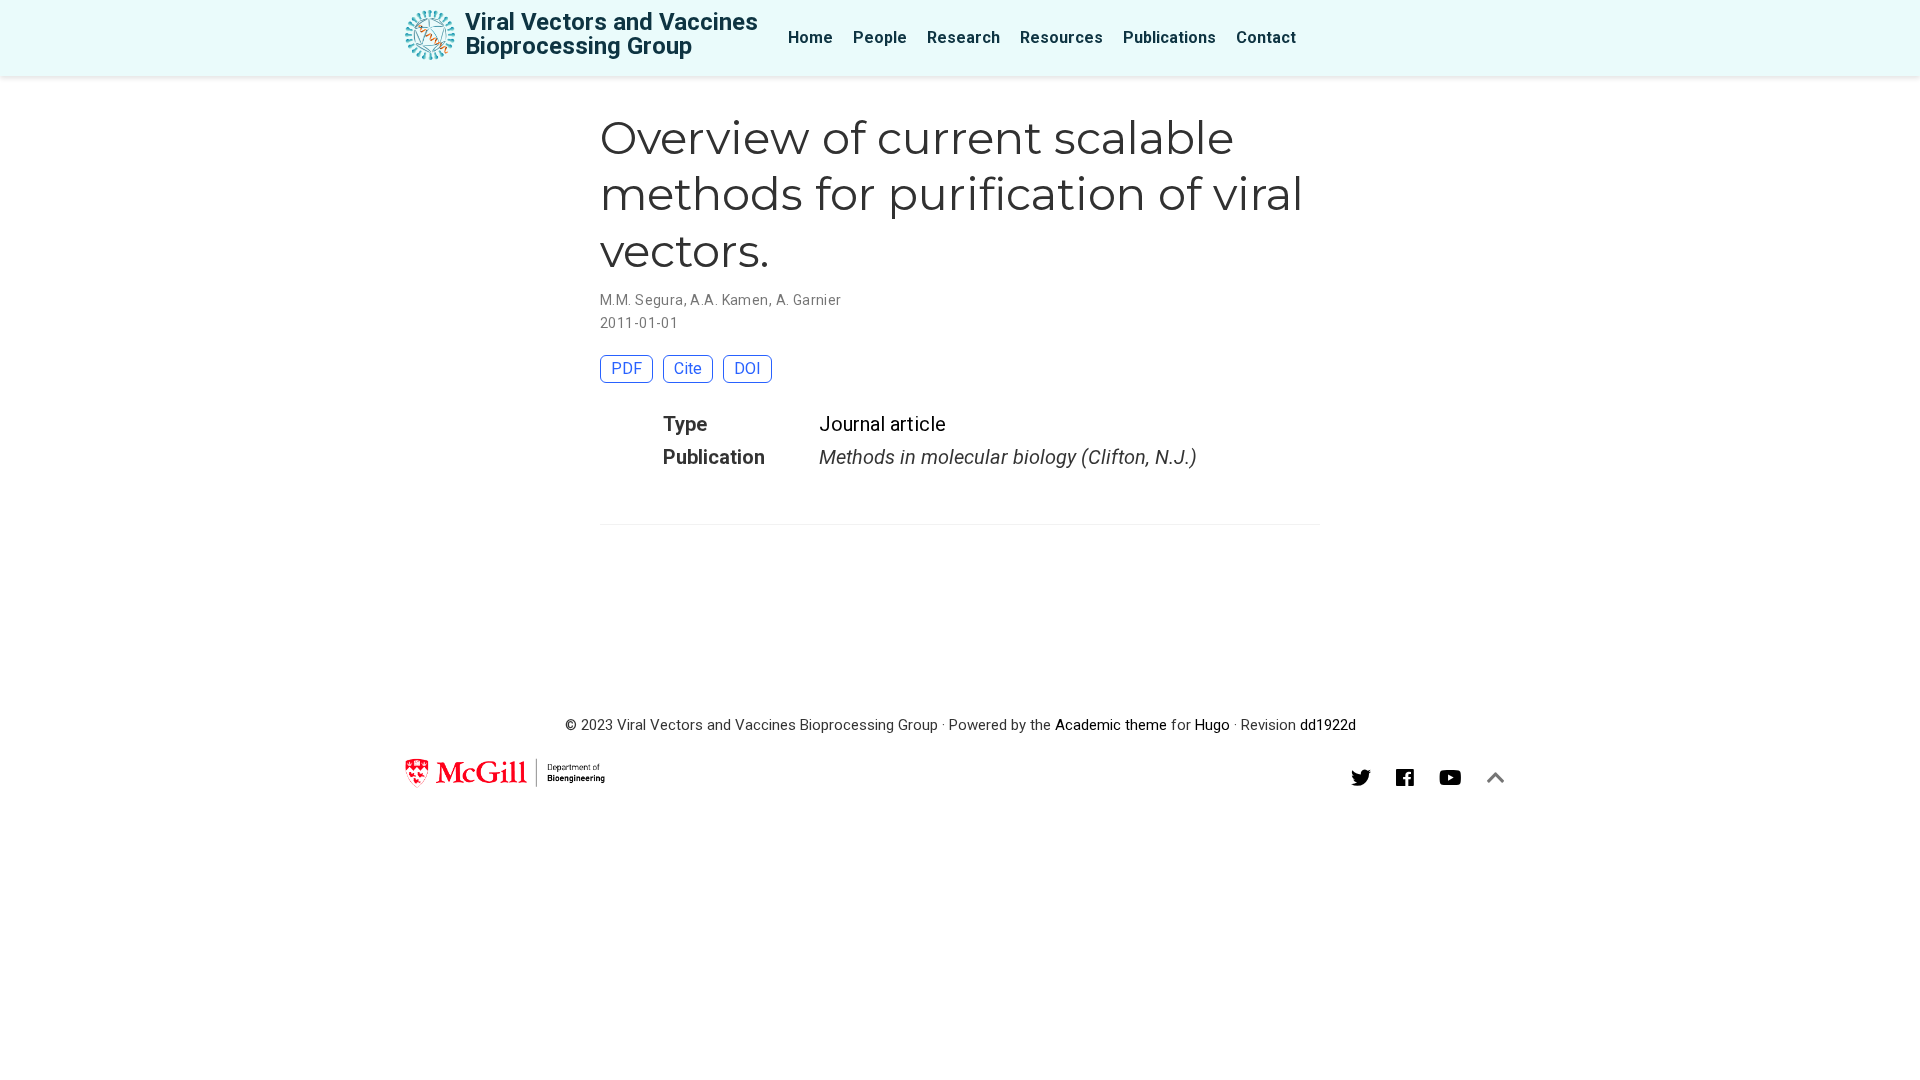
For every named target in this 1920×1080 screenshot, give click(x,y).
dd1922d (1328, 725)
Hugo (1212, 725)
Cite (688, 368)
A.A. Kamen (729, 300)
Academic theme (1111, 725)
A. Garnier (809, 300)
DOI (747, 368)
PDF (626, 368)
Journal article (882, 424)
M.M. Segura (642, 300)
